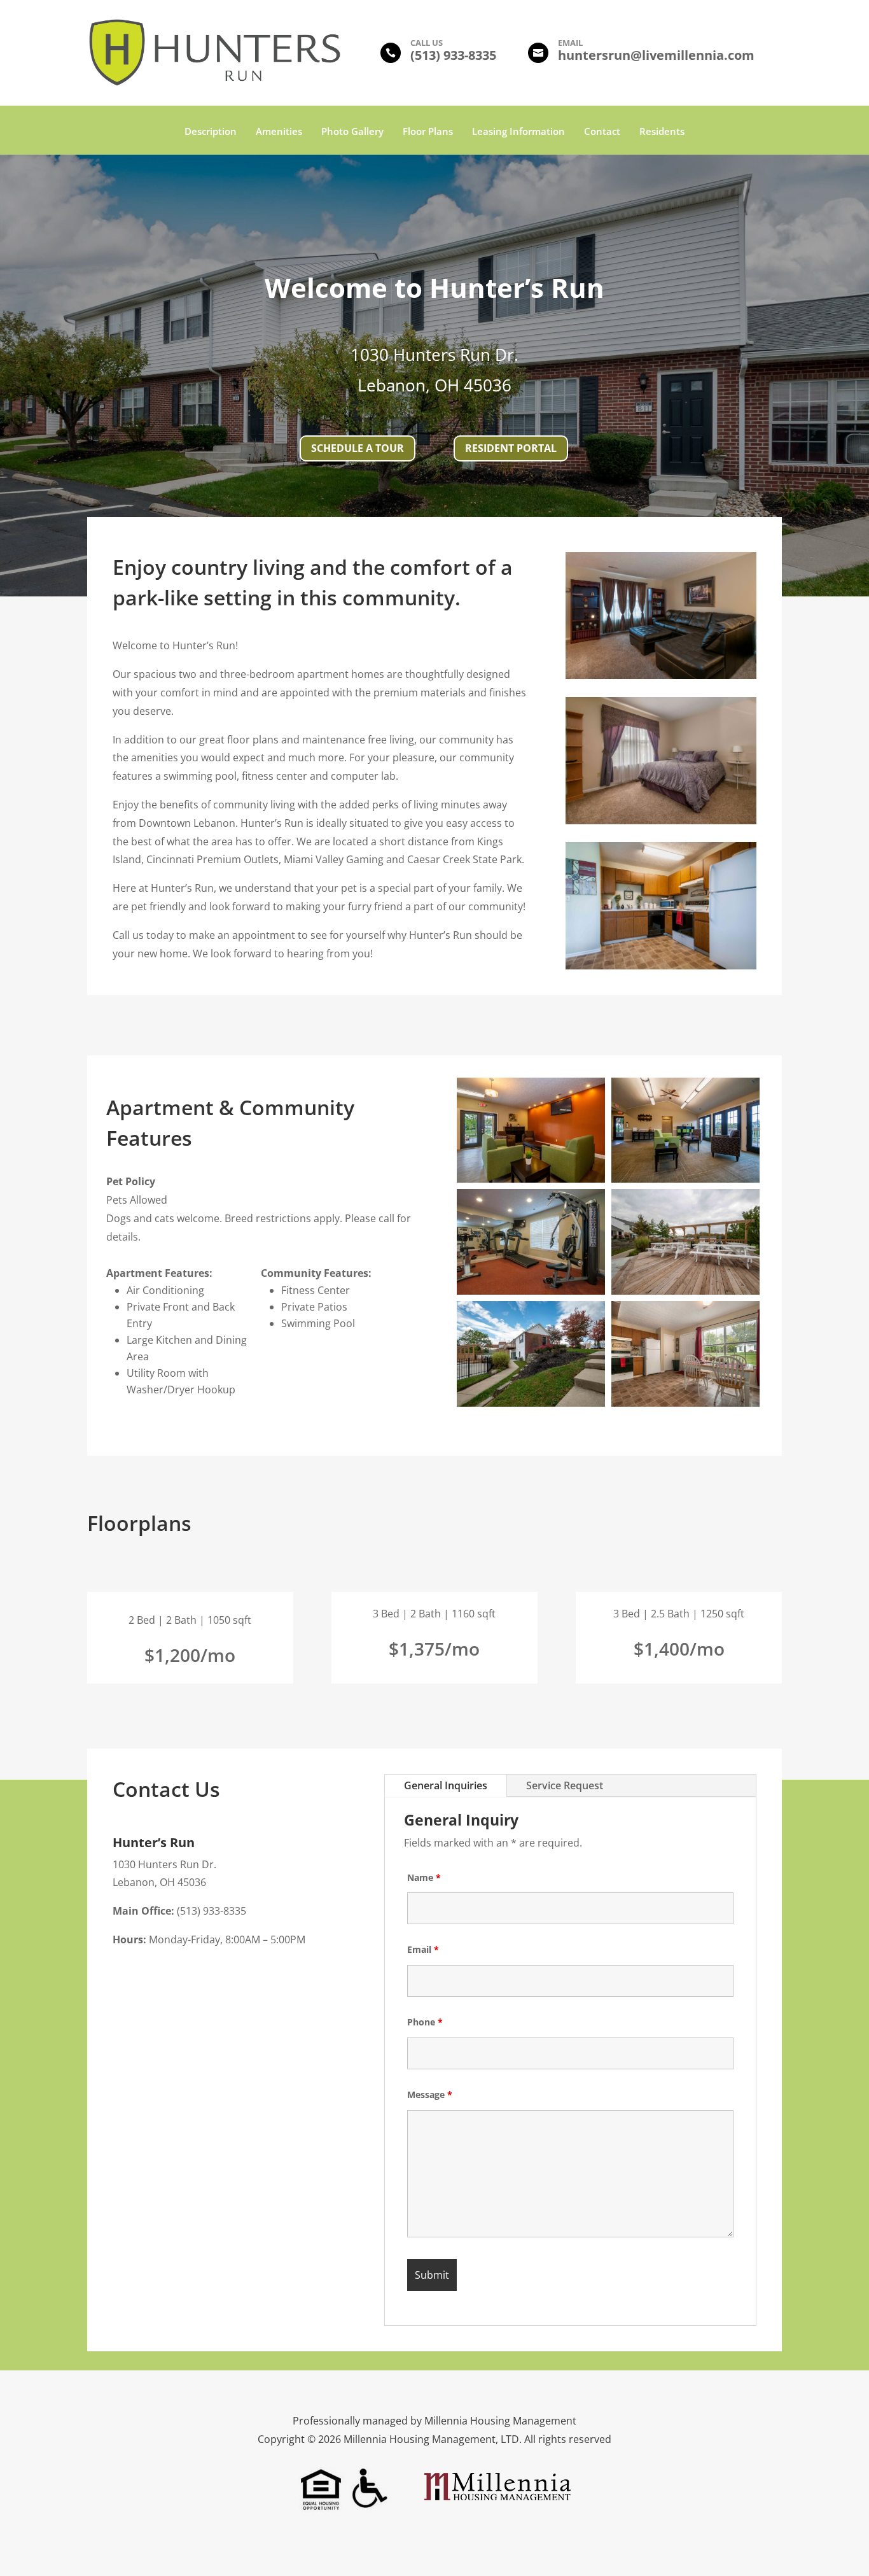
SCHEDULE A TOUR (358, 448)
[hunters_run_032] (531, 1403)
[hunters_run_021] (531, 1179)
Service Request (565, 1785)
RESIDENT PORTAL (511, 448)
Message (430, 2094)
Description (211, 132)
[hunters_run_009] (685, 1179)
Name (424, 1877)
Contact (602, 132)
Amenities (279, 132)
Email (423, 1949)
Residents (662, 132)
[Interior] (661, 675)
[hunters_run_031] (685, 1291)
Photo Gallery (352, 132)
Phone (425, 2022)
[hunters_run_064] (685, 1403)
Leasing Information (518, 132)
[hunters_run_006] (531, 1291)
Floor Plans (428, 132)
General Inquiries (446, 1785)
